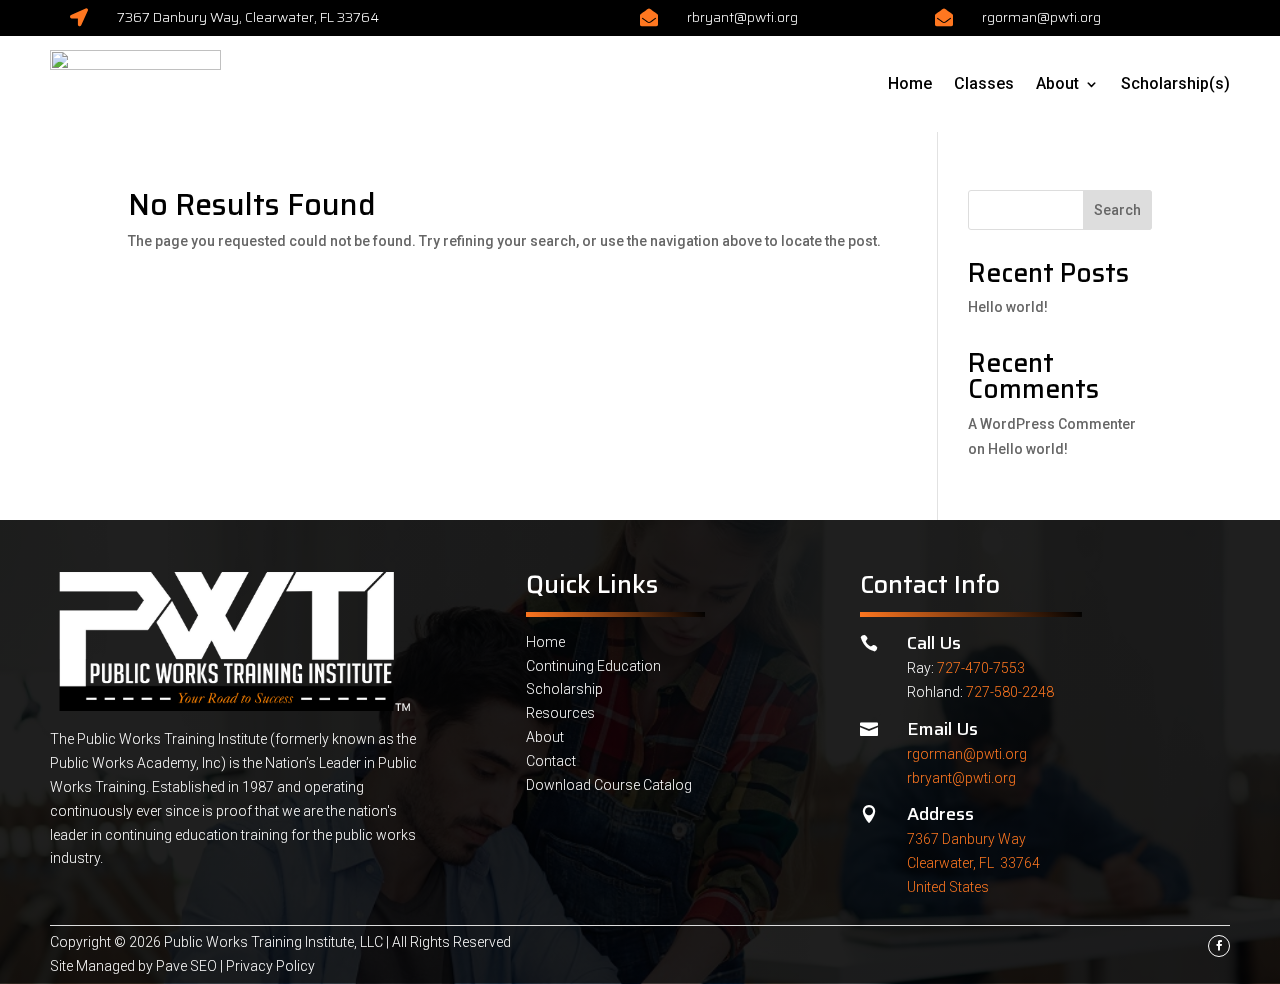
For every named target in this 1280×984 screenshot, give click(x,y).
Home (910, 83)
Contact (551, 761)
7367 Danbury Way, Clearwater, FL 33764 (248, 17)
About (1057, 83)
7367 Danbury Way (966, 839)
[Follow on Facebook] (1219, 946)
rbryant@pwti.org (742, 17)
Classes (984, 83)
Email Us (942, 729)
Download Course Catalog (609, 785)
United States (948, 887)
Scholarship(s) (1175, 83)
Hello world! (1008, 307)
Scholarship (564, 689)
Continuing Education (593, 666)
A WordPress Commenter (1052, 424)
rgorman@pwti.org (1041, 17)
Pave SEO (186, 966)
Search (1117, 210)
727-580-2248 (1010, 692)
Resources (560, 713)
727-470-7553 (981, 668)
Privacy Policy (270, 966)
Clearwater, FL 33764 (973, 863)
